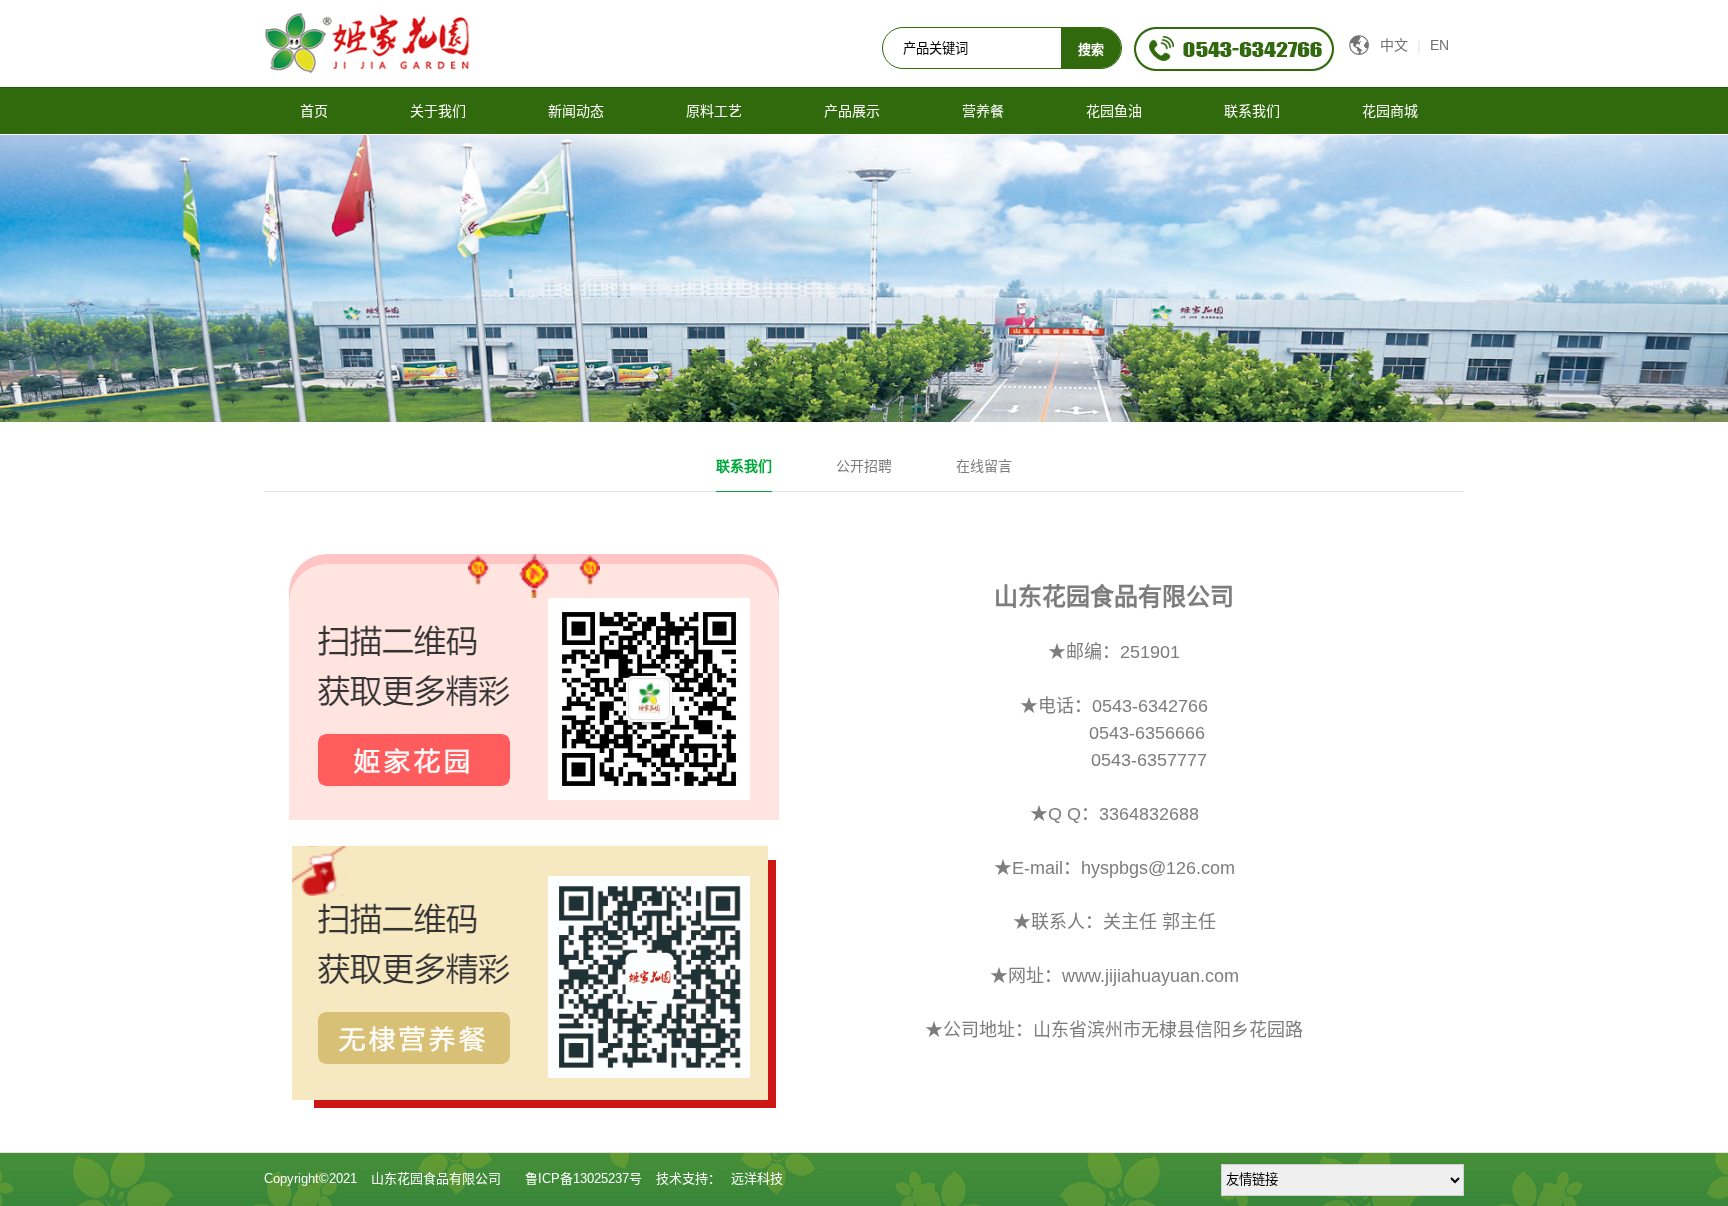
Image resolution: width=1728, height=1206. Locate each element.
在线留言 (984, 466)
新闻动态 (576, 111)
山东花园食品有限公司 (436, 1178)
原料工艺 (714, 111)
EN (1439, 45)
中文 (1394, 45)
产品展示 (852, 111)
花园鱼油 (1114, 111)
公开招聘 (864, 466)
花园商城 (1390, 111)
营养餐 (983, 111)
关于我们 (438, 111)
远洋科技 (757, 1178)
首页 (314, 111)
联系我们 (1252, 111)
